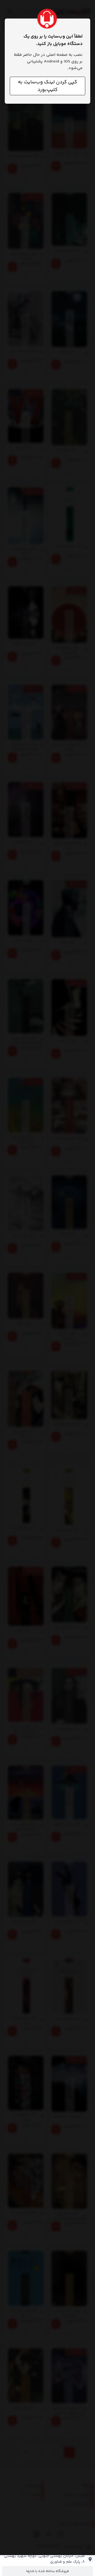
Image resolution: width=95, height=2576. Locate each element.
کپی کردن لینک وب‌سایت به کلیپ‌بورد (47, 86)
